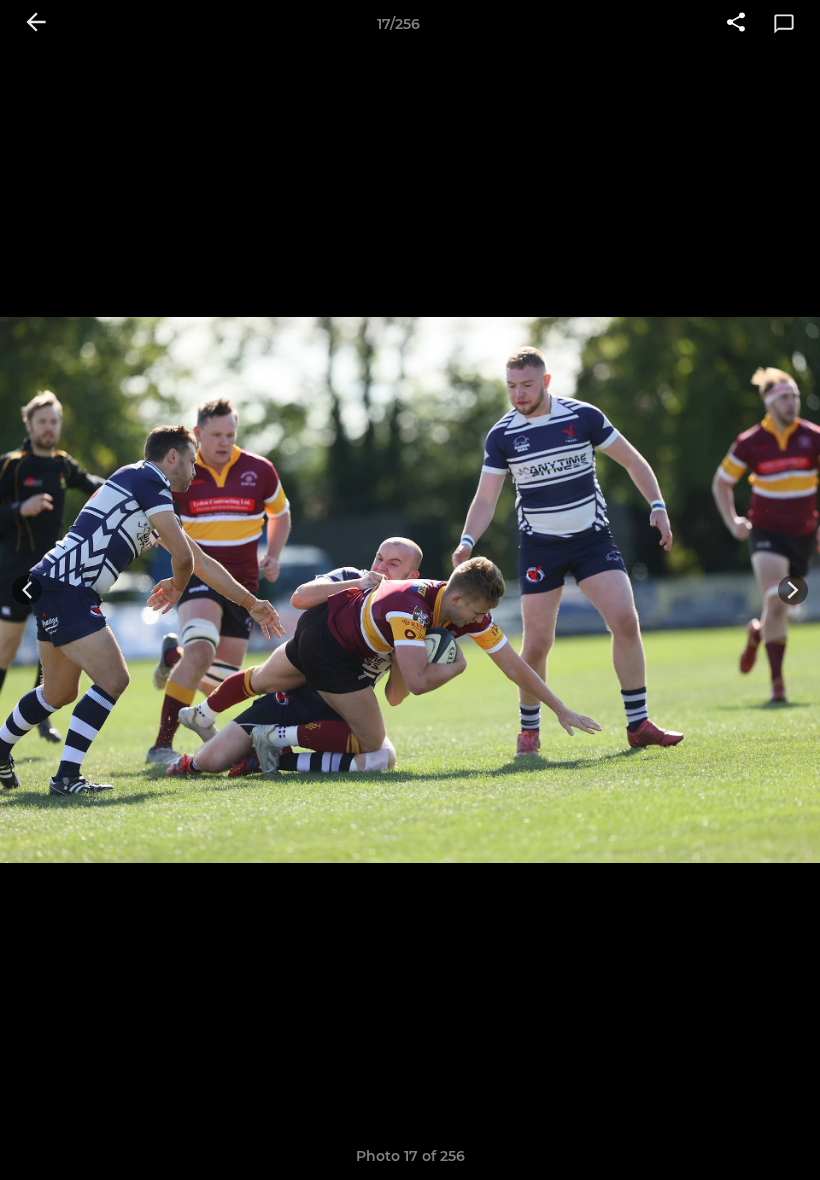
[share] (736, 24)
